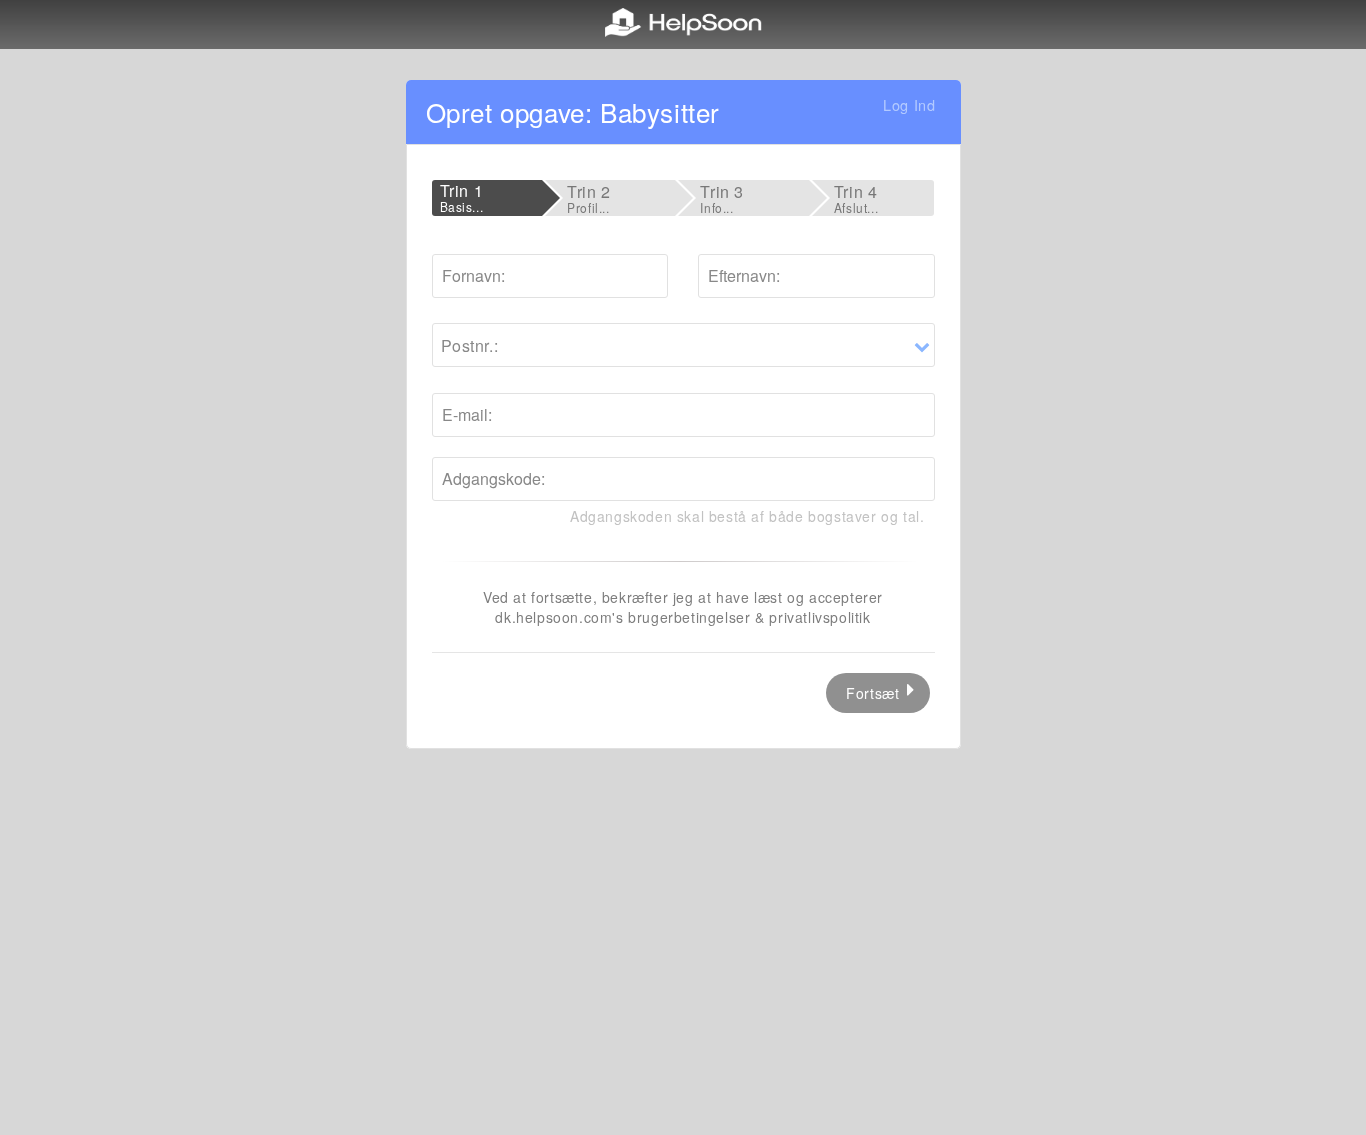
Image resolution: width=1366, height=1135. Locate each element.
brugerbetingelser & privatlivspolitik (749, 617)
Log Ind (909, 104)
